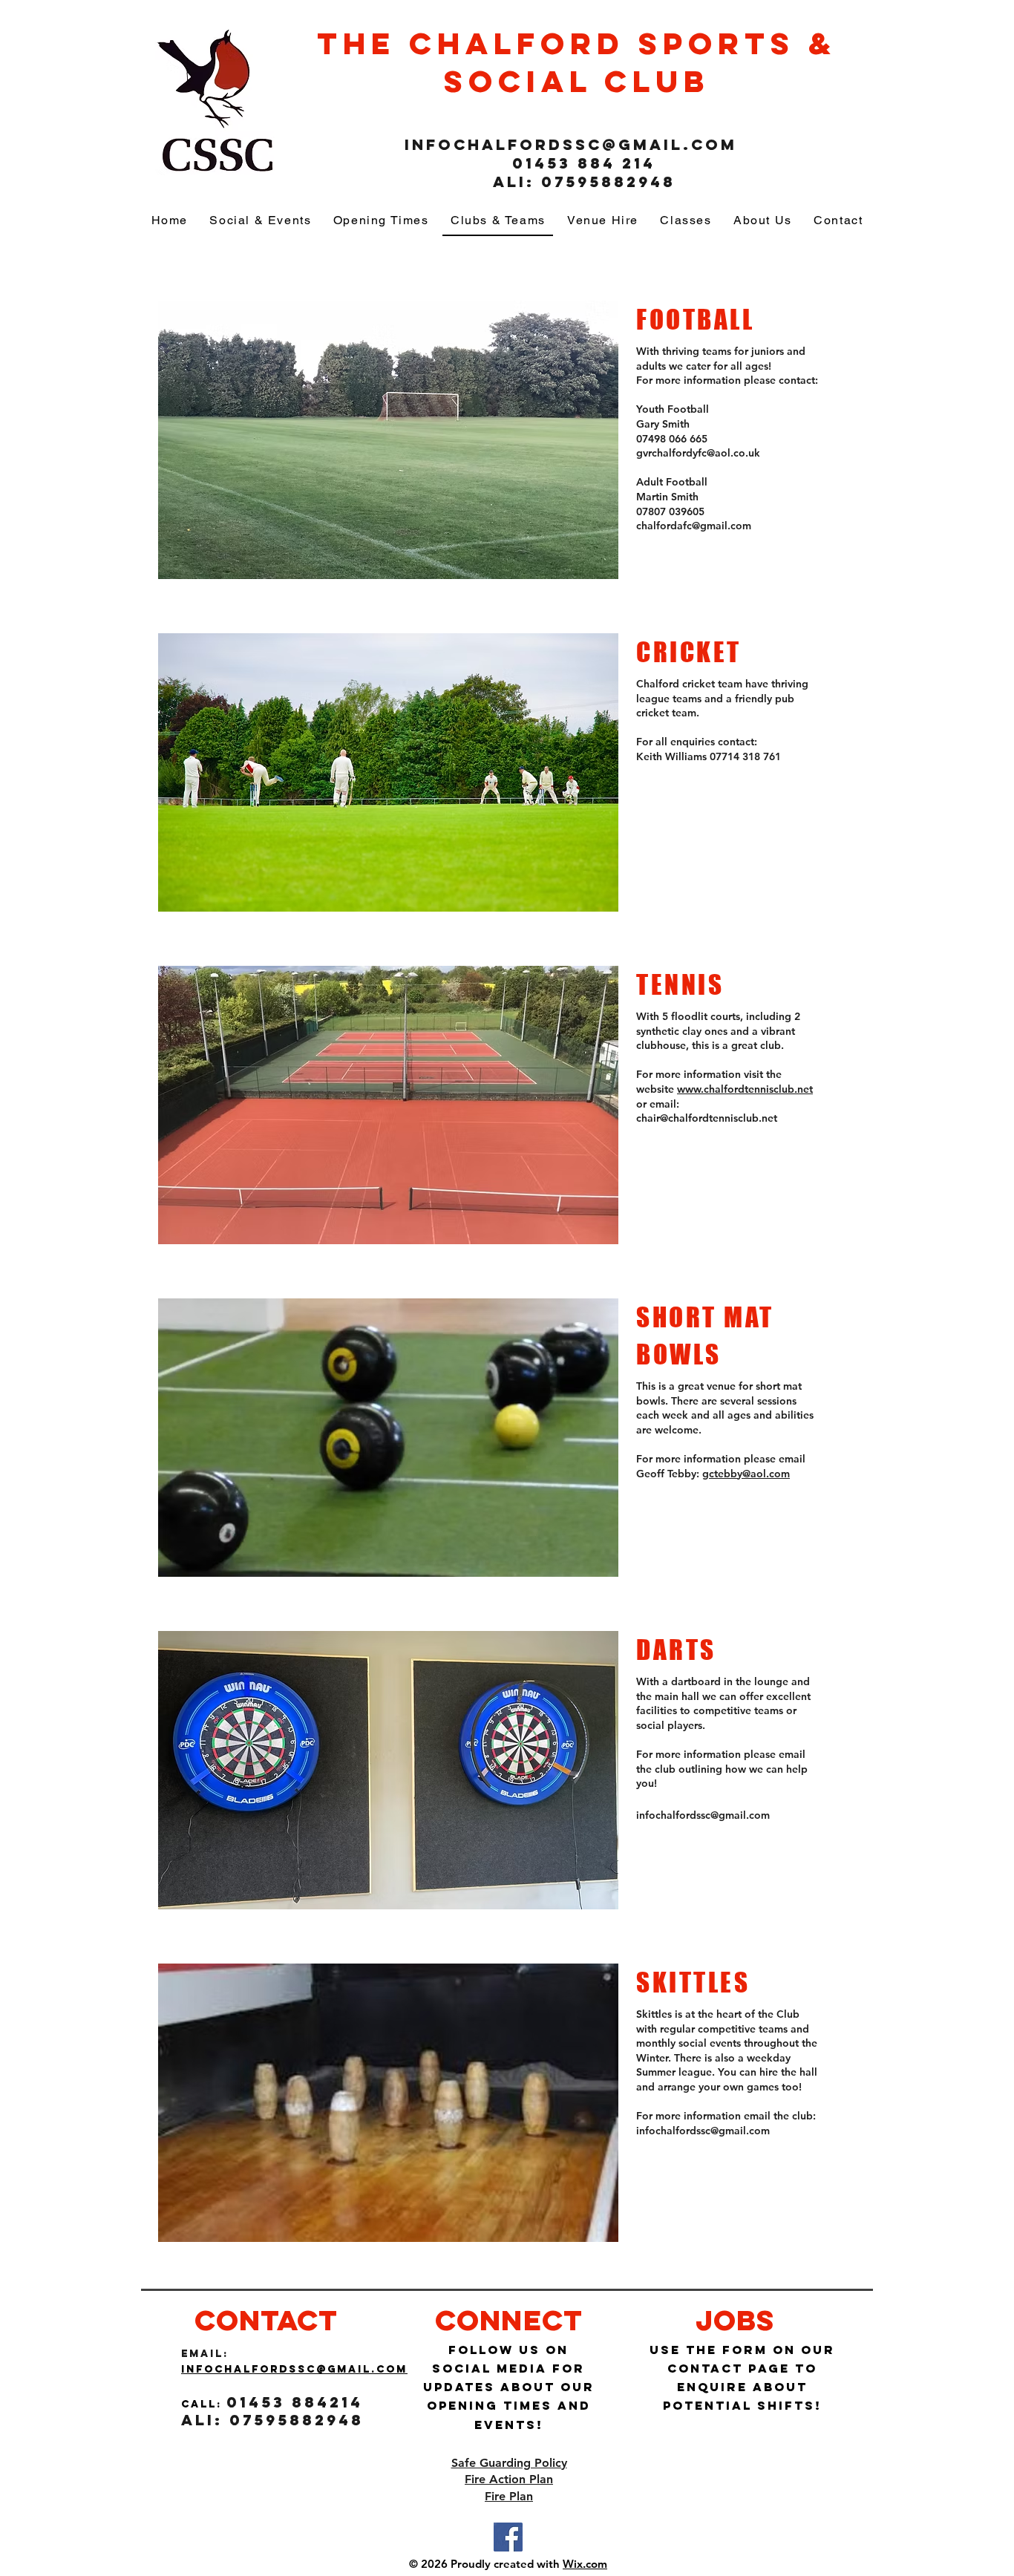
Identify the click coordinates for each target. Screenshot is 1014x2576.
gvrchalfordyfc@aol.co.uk (698, 453)
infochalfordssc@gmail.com (571, 144)
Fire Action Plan (509, 2479)
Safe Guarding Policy (509, 2463)
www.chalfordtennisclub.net (745, 1089)
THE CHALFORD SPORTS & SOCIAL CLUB (577, 62)
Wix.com (585, 2564)
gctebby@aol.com (746, 1474)
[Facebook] (508, 2537)
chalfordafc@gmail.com (694, 526)
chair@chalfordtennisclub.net (707, 1118)
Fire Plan (509, 2496)
